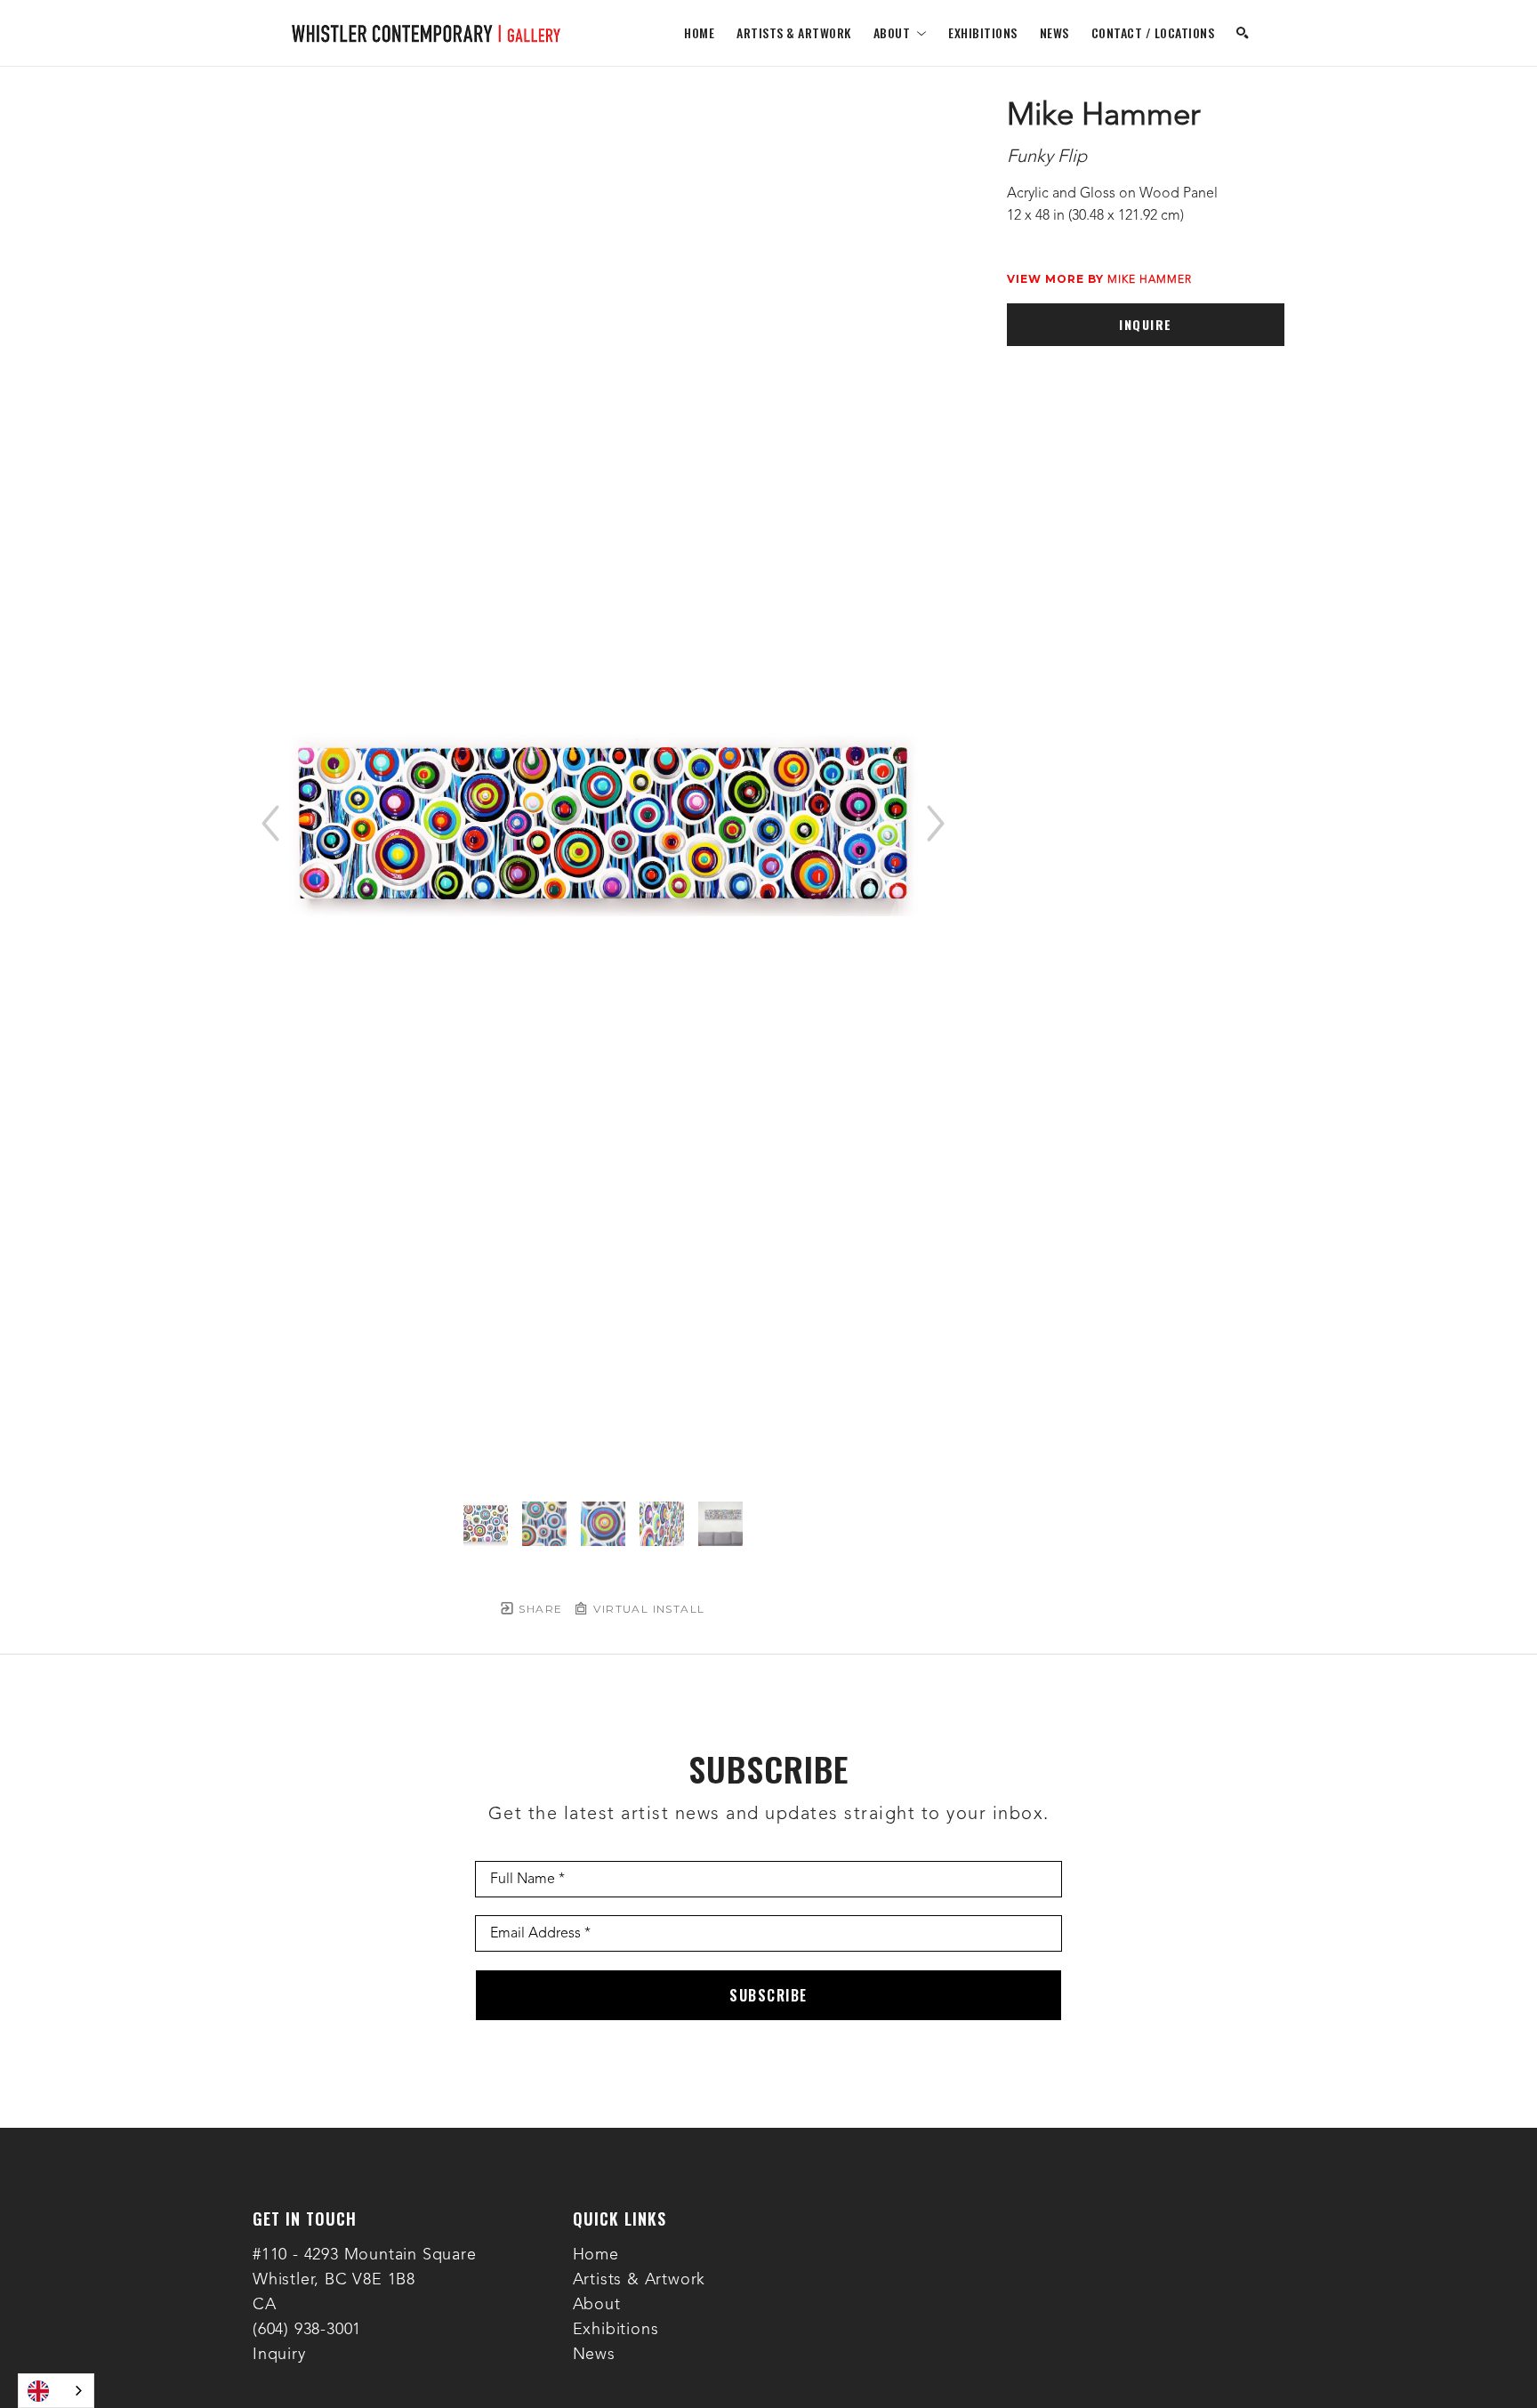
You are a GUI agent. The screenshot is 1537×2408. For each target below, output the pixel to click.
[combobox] (56, 2391)
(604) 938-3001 (307, 2330)
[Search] (1243, 33)
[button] (900, 32)
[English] (56, 2391)
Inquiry (279, 2355)
